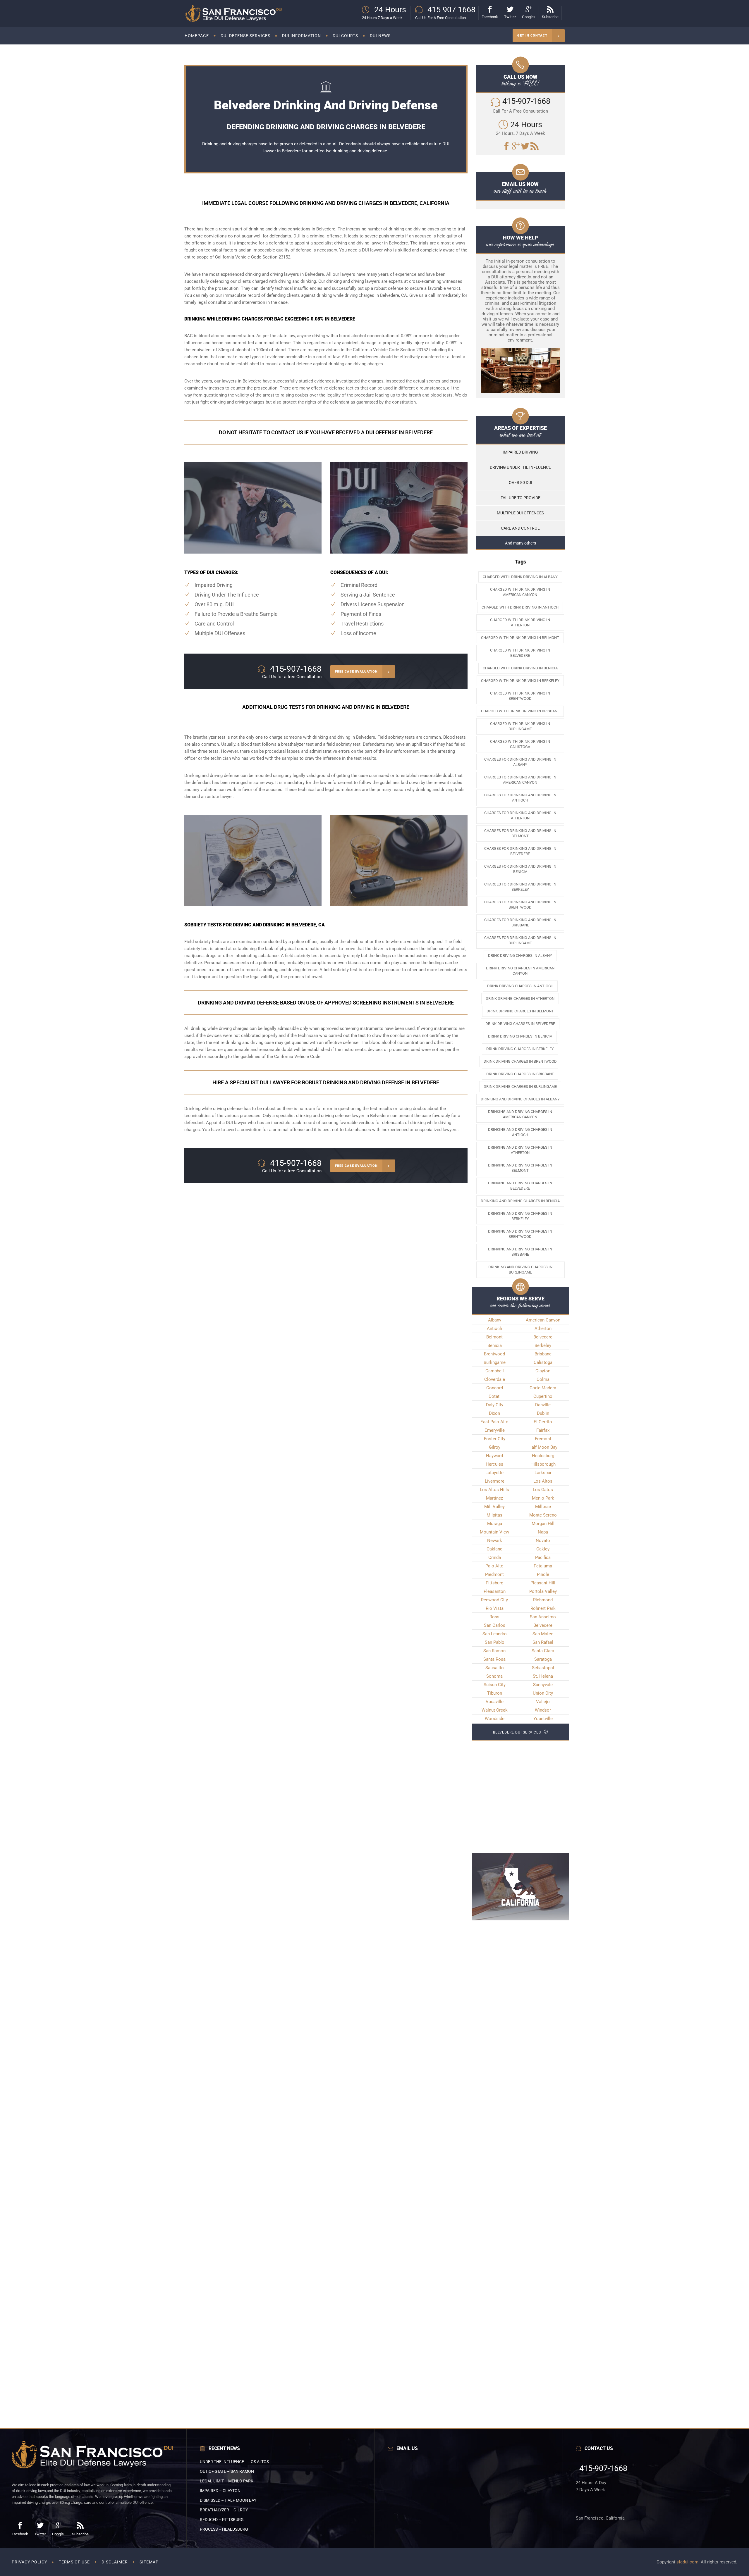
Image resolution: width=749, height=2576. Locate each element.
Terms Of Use (74, 2562)
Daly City (495, 1405)
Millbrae (543, 1507)
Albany (495, 1320)
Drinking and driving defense (212, 776)
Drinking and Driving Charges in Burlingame (520, 1270)
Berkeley (543, 1345)
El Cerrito (543, 1422)
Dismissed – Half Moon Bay (228, 2500)
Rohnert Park (543, 1608)
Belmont (494, 1337)
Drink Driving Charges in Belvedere (520, 1024)
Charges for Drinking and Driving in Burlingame (520, 940)
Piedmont (494, 1574)
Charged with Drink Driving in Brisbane (520, 711)
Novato (543, 1541)
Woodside (495, 1719)
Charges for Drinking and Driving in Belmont (520, 833)
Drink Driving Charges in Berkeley (520, 1049)
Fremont (543, 1439)
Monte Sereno (543, 1515)
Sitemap (149, 2562)
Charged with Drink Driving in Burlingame (520, 726)
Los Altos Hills (494, 1490)
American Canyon (543, 1320)
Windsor (543, 1710)
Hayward (494, 1456)
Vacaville (495, 1702)
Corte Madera (543, 1388)
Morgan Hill (543, 1524)
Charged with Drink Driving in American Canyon (520, 592)
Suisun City (495, 1685)
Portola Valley (543, 1591)
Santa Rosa (494, 1659)
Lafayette (494, 1473)
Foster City (495, 1439)
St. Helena (543, 1676)
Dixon (494, 1413)
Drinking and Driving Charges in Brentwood (520, 1234)
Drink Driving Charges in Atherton (520, 998)
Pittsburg (494, 1583)
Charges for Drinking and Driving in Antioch (520, 798)
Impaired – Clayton (220, 2491)
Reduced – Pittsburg (222, 2520)
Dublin (543, 1413)
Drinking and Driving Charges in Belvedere (520, 1186)
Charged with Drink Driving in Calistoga (520, 744)
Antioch (494, 1329)
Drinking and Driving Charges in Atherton (520, 1150)
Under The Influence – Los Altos (234, 2462)
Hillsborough (543, 1464)
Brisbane (543, 1354)
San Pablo (495, 1642)
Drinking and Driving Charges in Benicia (520, 1201)
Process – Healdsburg (224, 2529)
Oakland (494, 1549)
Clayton (543, 1371)
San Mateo (543, 1634)
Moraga (495, 1524)
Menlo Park (543, 1498)
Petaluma (543, 1566)
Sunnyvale (543, 1685)
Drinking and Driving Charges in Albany (520, 1099)
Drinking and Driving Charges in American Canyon (520, 1114)
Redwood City (494, 1600)
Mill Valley (494, 1507)
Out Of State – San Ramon (227, 2471)
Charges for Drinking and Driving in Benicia (520, 869)
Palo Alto (494, 1566)
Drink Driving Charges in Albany (520, 956)
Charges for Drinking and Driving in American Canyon (520, 780)
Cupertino (543, 1396)
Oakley (543, 1549)
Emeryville (495, 1430)
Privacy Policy (29, 2562)
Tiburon (495, 1693)
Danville (543, 1405)
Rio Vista (495, 1608)
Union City (543, 1693)
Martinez (494, 1498)
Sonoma (494, 1676)
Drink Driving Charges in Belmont (520, 1011)
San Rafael (543, 1642)
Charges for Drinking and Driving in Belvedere (520, 851)
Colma (543, 1379)
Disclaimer (115, 2562)
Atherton (543, 1329)
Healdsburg (543, 1456)
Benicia (495, 1345)
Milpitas (494, 1515)
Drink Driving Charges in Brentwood (520, 1061)
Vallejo (543, 1702)
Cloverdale (495, 1379)
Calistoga (543, 1362)
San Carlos (495, 1625)
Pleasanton (495, 1591)
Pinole (543, 1574)
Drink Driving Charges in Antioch (520, 986)
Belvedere (380, 1116)
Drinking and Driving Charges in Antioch (520, 1132)
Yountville (543, 1719)
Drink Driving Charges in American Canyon (520, 971)
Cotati (495, 1396)
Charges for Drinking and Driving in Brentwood (520, 905)
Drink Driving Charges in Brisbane (520, 1074)
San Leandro (495, 1634)
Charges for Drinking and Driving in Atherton (520, 815)
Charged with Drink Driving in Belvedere (520, 653)
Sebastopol (543, 1668)
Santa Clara (543, 1651)
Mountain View (494, 1532)
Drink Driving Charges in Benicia (520, 1036)
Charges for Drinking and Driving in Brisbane (520, 922)
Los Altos (543, 1481)
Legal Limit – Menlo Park (227, 2481)
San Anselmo (543, 1617)
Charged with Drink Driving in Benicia (520, 668)
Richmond (543, 1600)
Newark (495, 1541)
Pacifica (543, 1557)
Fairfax (543, 1430)
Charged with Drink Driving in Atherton (520, 622)
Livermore (495, 1481)
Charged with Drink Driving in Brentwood (520, 696)
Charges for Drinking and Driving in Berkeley (520, 887)
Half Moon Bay (543, 1447)
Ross (494, 1617)
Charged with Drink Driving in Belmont (520, 638)
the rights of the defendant (324, 402)
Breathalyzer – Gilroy (224, 2510)
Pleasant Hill (543, 1583)
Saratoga (543, 1659)
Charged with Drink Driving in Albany (520, 577)
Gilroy (495, 1447)
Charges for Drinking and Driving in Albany (520, 762)
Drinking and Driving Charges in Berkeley (520, 1216)
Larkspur (543, 1473)
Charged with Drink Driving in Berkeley (520, 681)
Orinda (495, 1557)
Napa (543, 1532)
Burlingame (495, 1362)
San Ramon (494, 1651)
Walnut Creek (495, 1710)
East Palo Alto (494, 1422)
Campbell (495, 1371)
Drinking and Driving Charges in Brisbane (520, 1252)
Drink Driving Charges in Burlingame (520, 1087)
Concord (495, 1388)
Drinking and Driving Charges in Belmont (520, 1168)
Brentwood (494, 1354)
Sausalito (495, 1668)
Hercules (494, 1464)
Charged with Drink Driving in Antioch (520, 607)
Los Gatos (543, 1490)
